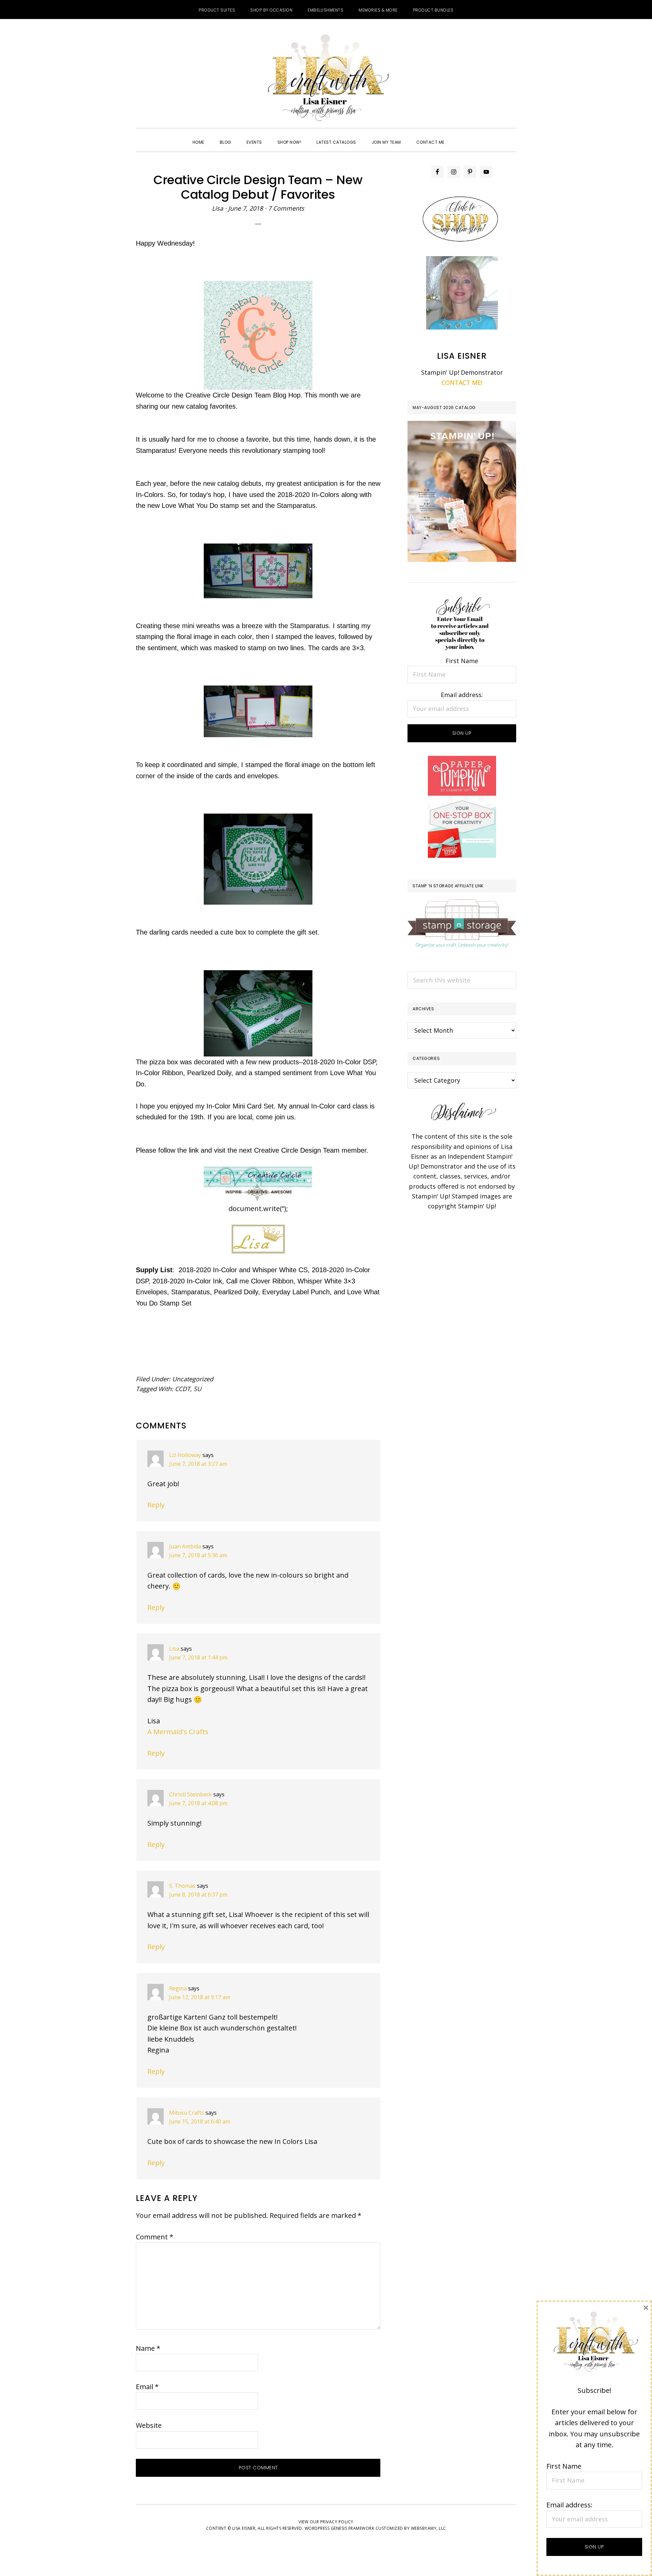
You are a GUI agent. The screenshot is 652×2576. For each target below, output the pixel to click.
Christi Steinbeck (191, 1794)
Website (149, 2425)
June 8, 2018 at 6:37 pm (198, 1895)
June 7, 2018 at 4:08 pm (198, 1803)
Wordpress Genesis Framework (340, 2528)
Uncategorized (193, 1379)
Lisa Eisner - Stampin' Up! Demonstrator (326, 78)
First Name (462, 661)
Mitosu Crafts (187, 2113)
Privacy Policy (337, 2522)
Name (148, 2348)
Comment (155, 2237)
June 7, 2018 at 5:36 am (198, 1555)
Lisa (174, 1649)
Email (147, 2387)
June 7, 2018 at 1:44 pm (198, 1657)
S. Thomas (182, 1886)
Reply (156, 1505)
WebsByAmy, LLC (429, 2528)
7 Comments (286, 208)
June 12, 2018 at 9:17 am (200, 1997)
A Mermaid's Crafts (178, 1732)
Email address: (462, 695)
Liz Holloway (185, 1455)
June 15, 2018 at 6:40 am (200, 2121)
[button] (460, 136)
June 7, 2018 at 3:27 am (198, 1464)
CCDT (183, 1389)
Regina (178, 1988)
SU (197, 1389)
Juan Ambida (185, 1546)
